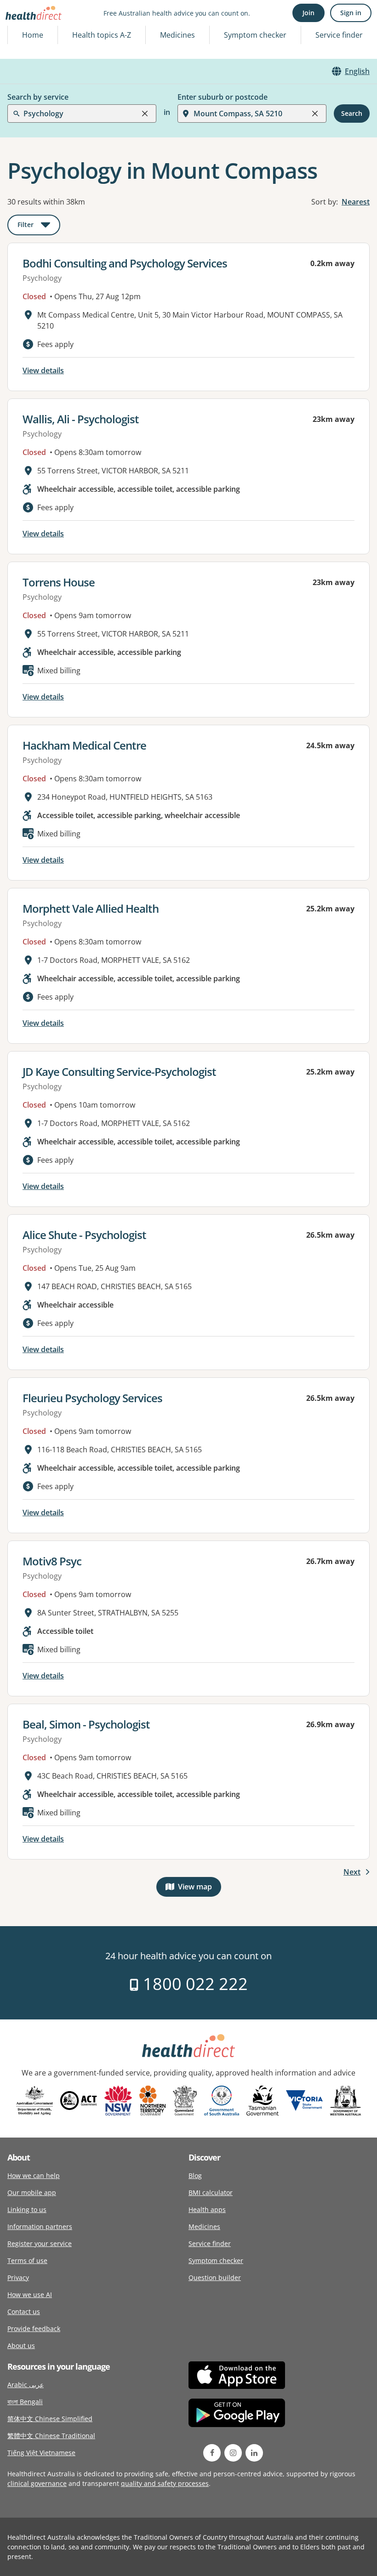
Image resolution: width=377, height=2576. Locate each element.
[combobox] (24, 29)
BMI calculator (211, 2192)
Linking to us (27, 2209)
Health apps (207, 2209)
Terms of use (27, 2260)
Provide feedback (34, 2329)
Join (308, 13)
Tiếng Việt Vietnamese (41, 2453)
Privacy (18, 2277)
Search (352, 113)
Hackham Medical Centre (84, 745)
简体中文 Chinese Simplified (50, 2419)
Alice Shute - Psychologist (84, 1235)
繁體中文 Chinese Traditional (51, 2436)
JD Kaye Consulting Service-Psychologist (119, 1072)
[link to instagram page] (233, 2453)
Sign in (351, 13)
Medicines (177, 35)
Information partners (40, 2226)
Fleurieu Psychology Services (92, 1398)
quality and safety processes (165, 2483)
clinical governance (37, 2483)
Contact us (24, 2312)
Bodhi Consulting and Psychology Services (125, 263)
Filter (39, 226)
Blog (195, 2175)
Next (352, 1872)
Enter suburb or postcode (223, 97)
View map (200, 1889)
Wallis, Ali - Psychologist (81, 419)
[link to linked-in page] (254, 2453)
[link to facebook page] (212, 2453)
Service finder (339, 35)
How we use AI (30, 2295)
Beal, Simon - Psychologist (86, 1724)
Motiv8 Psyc (52, 1561)
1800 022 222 (193, 1984)
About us (21, 2346)
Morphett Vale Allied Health (91, 908)
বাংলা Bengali (25, 2402)
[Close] (145, 114)
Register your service (40, 2243)
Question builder (215, 2277)
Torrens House (59, 582)
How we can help (34, 2175)
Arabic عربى (26, 2385)
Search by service (38, 97)
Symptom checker (216, 2260)
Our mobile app (32, 2192)
